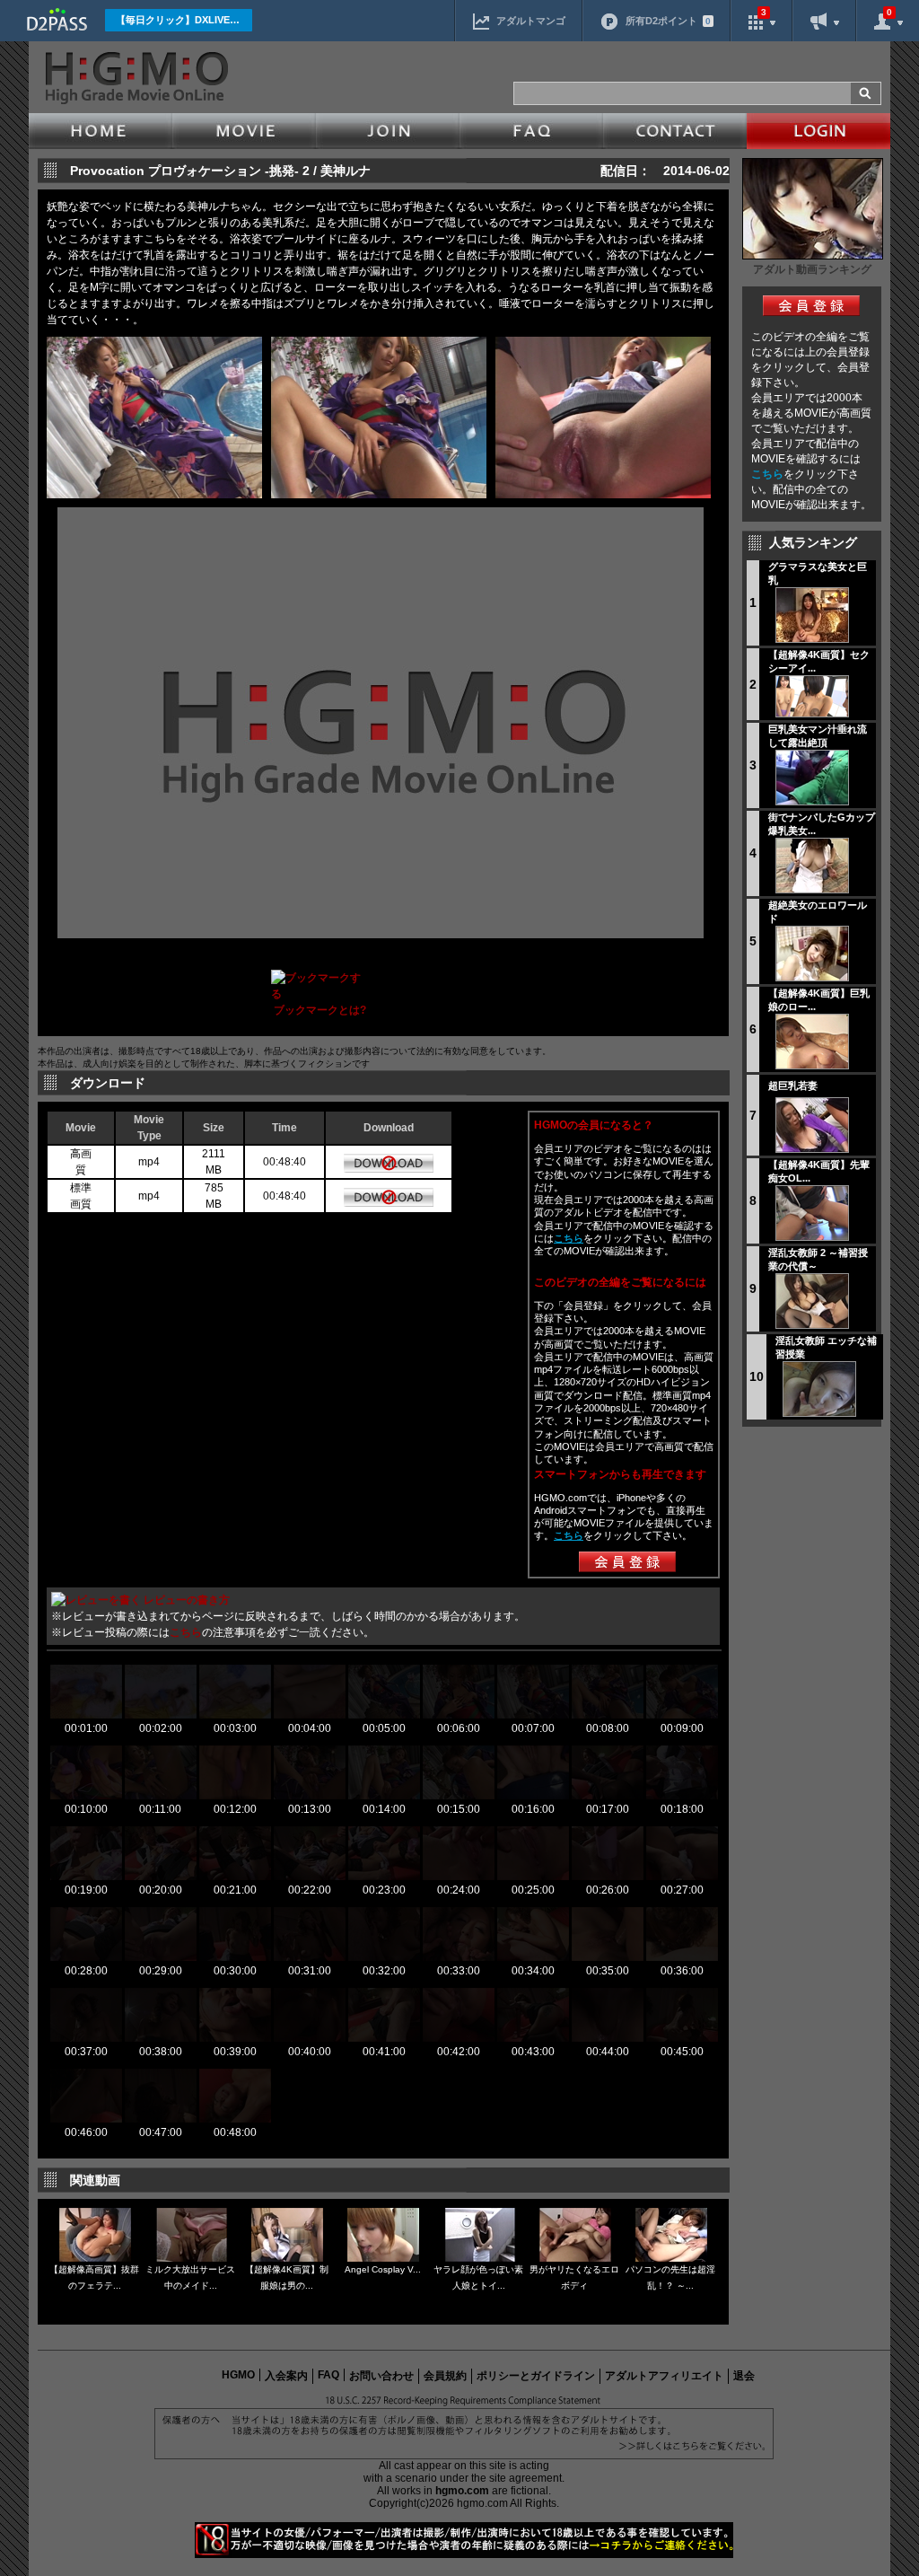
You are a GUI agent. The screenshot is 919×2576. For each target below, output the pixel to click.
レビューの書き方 (187, 1600)
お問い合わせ (381, 2376)
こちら (767, 474)
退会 (744, 2376)
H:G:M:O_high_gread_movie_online (135, 78)
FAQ (531, 131)
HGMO (238, 2375)
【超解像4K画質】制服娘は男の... (287, 2277)
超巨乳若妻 (793, 1086)
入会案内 (286, 2376)
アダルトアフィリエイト (664, 2376)
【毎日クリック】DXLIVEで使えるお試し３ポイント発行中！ (184, 20)
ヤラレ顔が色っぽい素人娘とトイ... (478, 2277)
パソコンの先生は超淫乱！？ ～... (670, 2277)
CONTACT (675, 131)
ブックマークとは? (320, 1010)
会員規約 (445, 2376)
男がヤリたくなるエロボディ (574, 2277)
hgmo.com (462, 2491)
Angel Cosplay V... (383, 2269)
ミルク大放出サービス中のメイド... (190, 2277)
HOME (101, 131)
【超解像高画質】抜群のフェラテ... (94, 2277)
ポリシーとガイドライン (536, 2376)
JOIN (388, 131)
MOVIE (244, 131)
